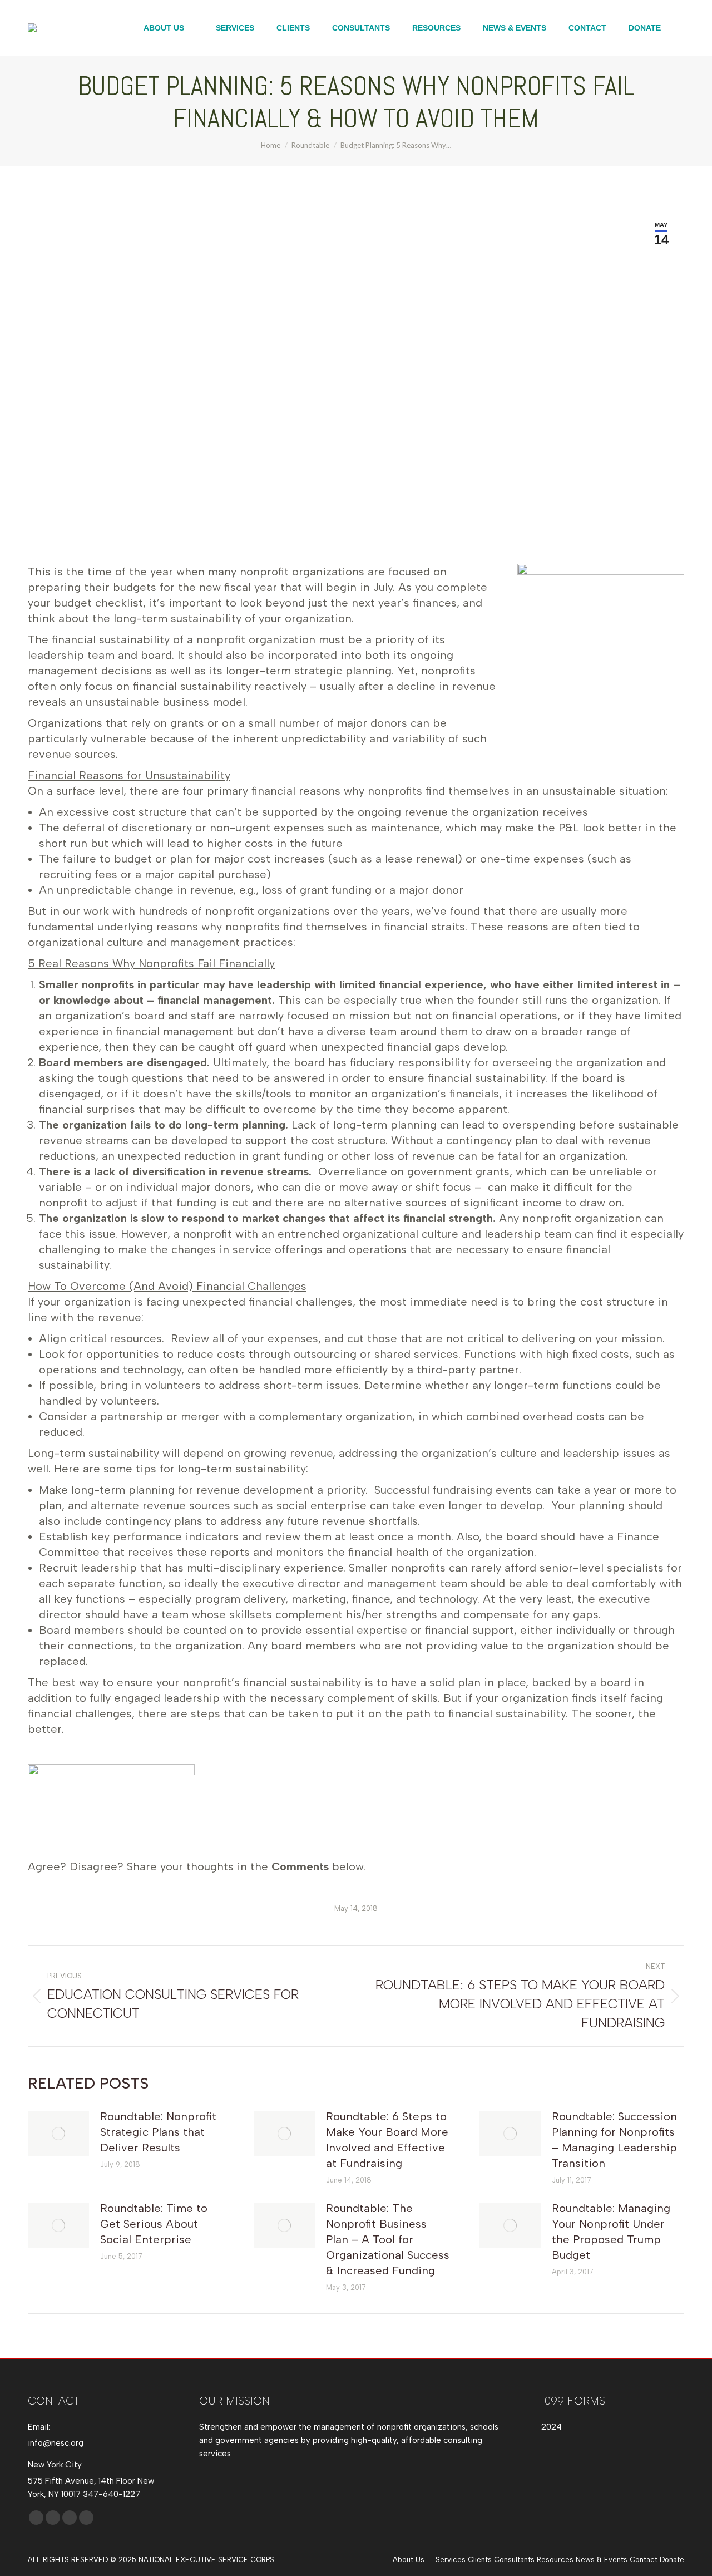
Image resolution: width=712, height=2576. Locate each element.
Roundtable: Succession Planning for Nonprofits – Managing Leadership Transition (614, 2140)
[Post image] (58, 2134)
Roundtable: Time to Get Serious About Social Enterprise (154, 2224)
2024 (552, 2427)
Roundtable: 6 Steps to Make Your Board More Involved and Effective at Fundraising (387, 2140)
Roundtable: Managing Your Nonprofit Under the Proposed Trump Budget (611, 2232)
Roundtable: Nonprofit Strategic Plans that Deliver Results (158, 2132)
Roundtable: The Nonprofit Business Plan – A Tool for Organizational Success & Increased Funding (388, 2239)
